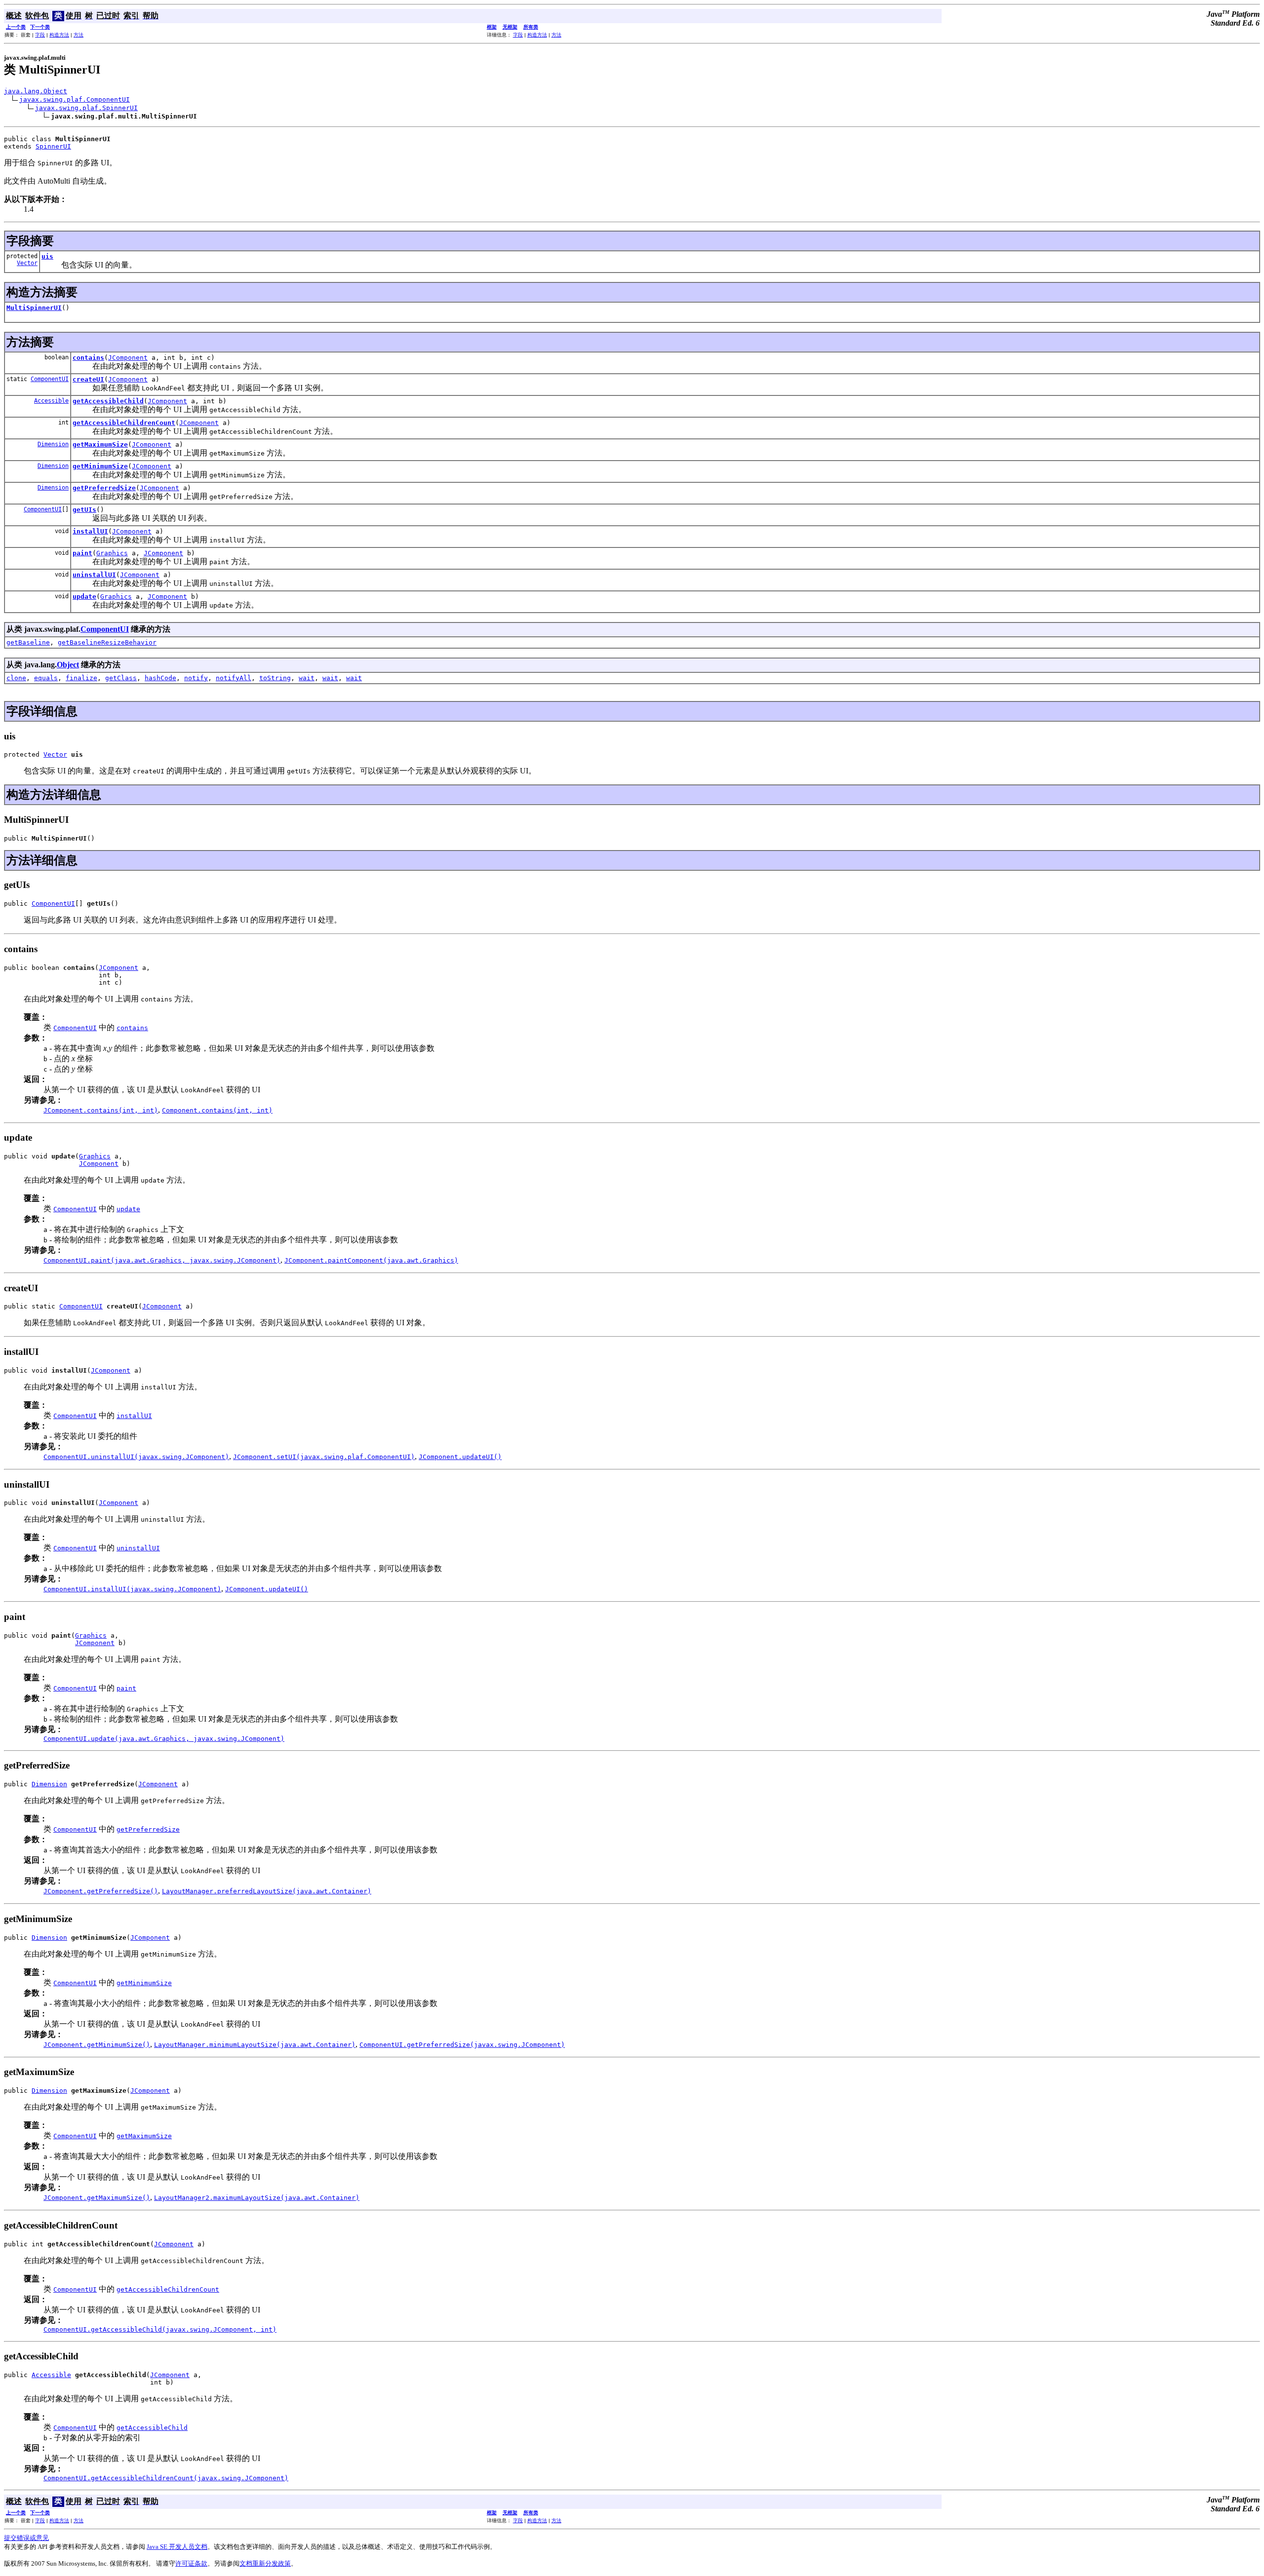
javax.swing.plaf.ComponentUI (75, 99)
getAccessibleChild (108, 401)
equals (46, 678)
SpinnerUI (53, 146)
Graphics (112, 553)
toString (275, 678)
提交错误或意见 (26, 2538)
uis (47, 256)
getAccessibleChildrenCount (124, 423)
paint (82, 553)
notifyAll (234, 678)
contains (88, 358)
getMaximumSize (100, 444)
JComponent (128, 358)
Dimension (53, 444)
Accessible (51, 401)
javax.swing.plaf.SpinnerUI (86, 108)
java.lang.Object (36, 91)
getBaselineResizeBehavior (107, 642)
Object (68, 665)
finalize (81, 678)
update (84, 596)
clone (16, 678)
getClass (121, 678)
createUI (88, 379)
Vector (27, 263)
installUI (90, 531)
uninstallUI (94, 575)
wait (307, 678)
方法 (79, 35)
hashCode (160, 678)
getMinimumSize (100, 466)
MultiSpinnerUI (34, 308)
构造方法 (59, 35)
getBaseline (28, 642)
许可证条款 (191, 2563)
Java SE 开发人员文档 (177, 2547)
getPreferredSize (104, 488)
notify (196, 678)
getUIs (84, 510)
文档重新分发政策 (265, 2563)
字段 (40, 35)
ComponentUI (50, 379)
